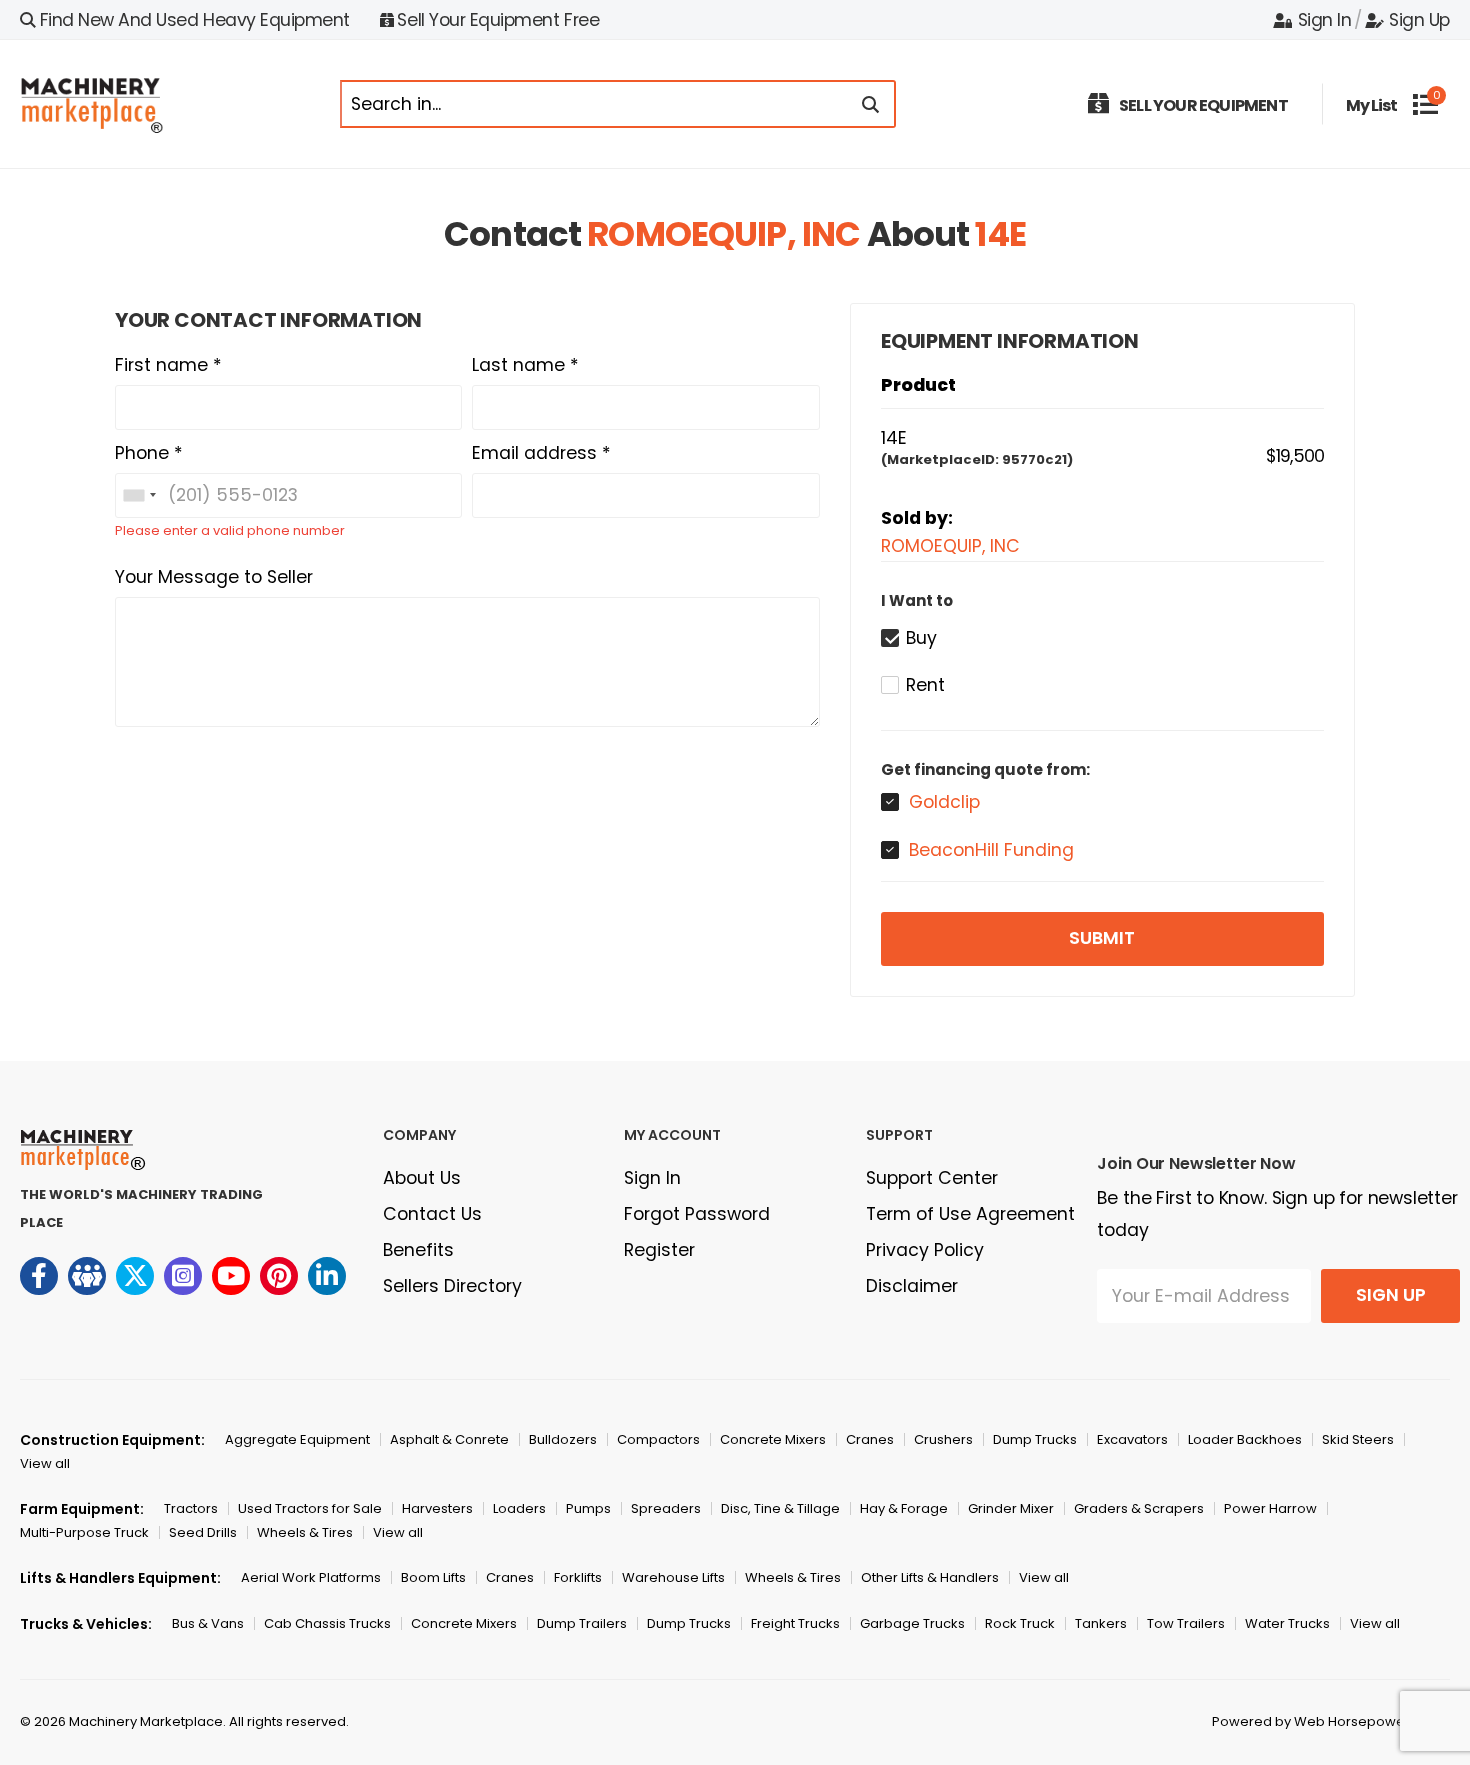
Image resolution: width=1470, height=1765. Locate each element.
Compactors (658, 1439)
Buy (921, 638)
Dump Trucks (1035, 1439)
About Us (422, 1178)
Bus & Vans (208, 1623)
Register (659, 1250)
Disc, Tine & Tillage (780, 1508)
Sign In (1324, 20)
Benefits (418, 1250)
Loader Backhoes (1245, 1439)
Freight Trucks (795, 1623)
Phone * (149, 453)
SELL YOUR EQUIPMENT (1203, 105)
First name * (168, 365)
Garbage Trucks (912, 1623)
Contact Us (432, 1214)
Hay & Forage (904, 1508)
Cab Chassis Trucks (327, 1623)
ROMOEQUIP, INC (723, 234)
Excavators (1132, 1439)
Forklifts (578, 1577)
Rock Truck (1020, 1623)
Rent (925, 685)
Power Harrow (1270, 1508)
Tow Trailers (1186, 1623)
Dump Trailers (582, 1623)
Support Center (932, 1178)
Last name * (525, 365)
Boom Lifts (433, 1577)
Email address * (541, 453)
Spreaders (666, 1508)
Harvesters (437, 1508)
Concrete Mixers (773, 1439)
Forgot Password (697, 1214)
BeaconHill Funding (991, 850)
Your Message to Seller (214, 577)
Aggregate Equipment (297, 1439)
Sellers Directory (452, 1286)
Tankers (1101, 1623)
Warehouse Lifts (673, 1577)
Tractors (191, 1508)
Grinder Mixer (1011, 1508)
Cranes (870, 1439)
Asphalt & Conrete (449, 1439)
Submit (1102, 938)
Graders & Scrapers (1139, 1508)
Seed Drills (203, 1532)
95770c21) (1037, 459)
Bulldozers (563, 1439)
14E (1000, 234)
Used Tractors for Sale (310, 1508)
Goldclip (944, 802)
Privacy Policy (925, 1250)
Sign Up (1419, 20)
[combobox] (139, 495)
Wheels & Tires (305, 1532)
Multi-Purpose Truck (84, 1532)
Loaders (519, 1508)
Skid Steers (1358, 1439)
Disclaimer (912, 1286)
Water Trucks (1287, 1623)
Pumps (588, 1508)
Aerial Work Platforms (311, 1577)
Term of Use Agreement (970, 1214)
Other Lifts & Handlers (930, 1577)
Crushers (943, 1439)
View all (45, 1463)
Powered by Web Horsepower (1311, 1721)
